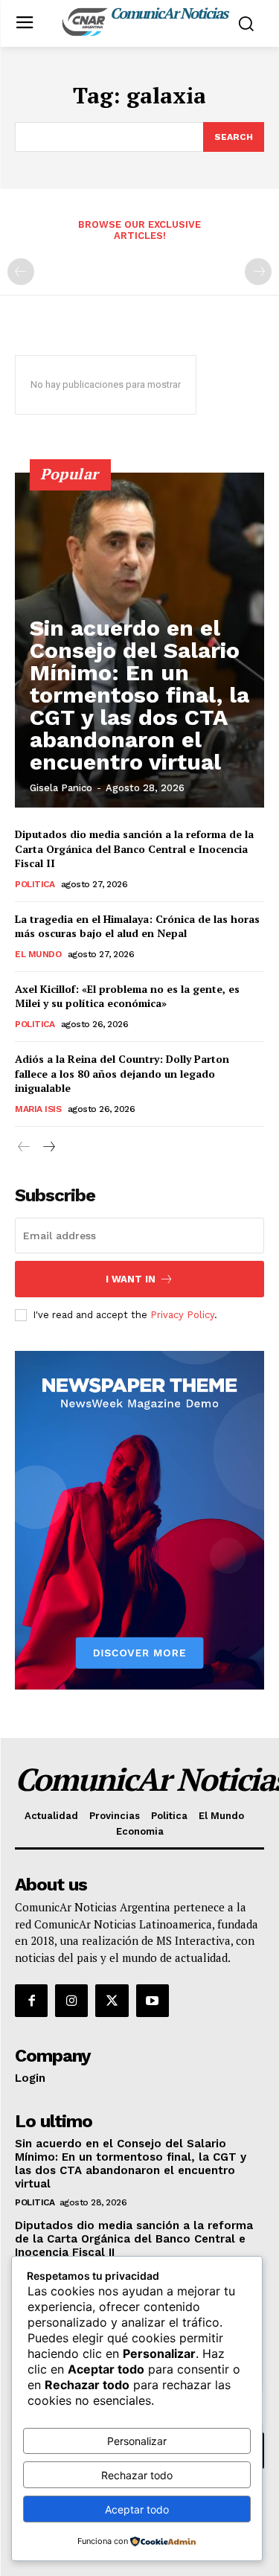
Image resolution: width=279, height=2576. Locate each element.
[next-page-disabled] (258, 272)
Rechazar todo (137, 2475)
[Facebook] (31, 2001)
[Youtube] (153, 2001)
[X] (112, 2001)
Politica (35, 884)
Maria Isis (38, 1109)
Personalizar (137, 2441)
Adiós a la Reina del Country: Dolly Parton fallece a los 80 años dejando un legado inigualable (122, 1073)
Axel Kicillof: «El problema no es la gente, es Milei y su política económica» (127, 996)
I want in (131, 1279)
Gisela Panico (61, 788)
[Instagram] (71, 2001)
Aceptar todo (137, 2509)
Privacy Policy (182, 1315)
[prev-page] (21, 272)
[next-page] (48, 1147)
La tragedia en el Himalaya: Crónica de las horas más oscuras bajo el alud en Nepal (137, 926)
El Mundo (38, 954)
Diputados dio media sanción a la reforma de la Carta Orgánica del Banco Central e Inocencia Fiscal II (134, 848)
